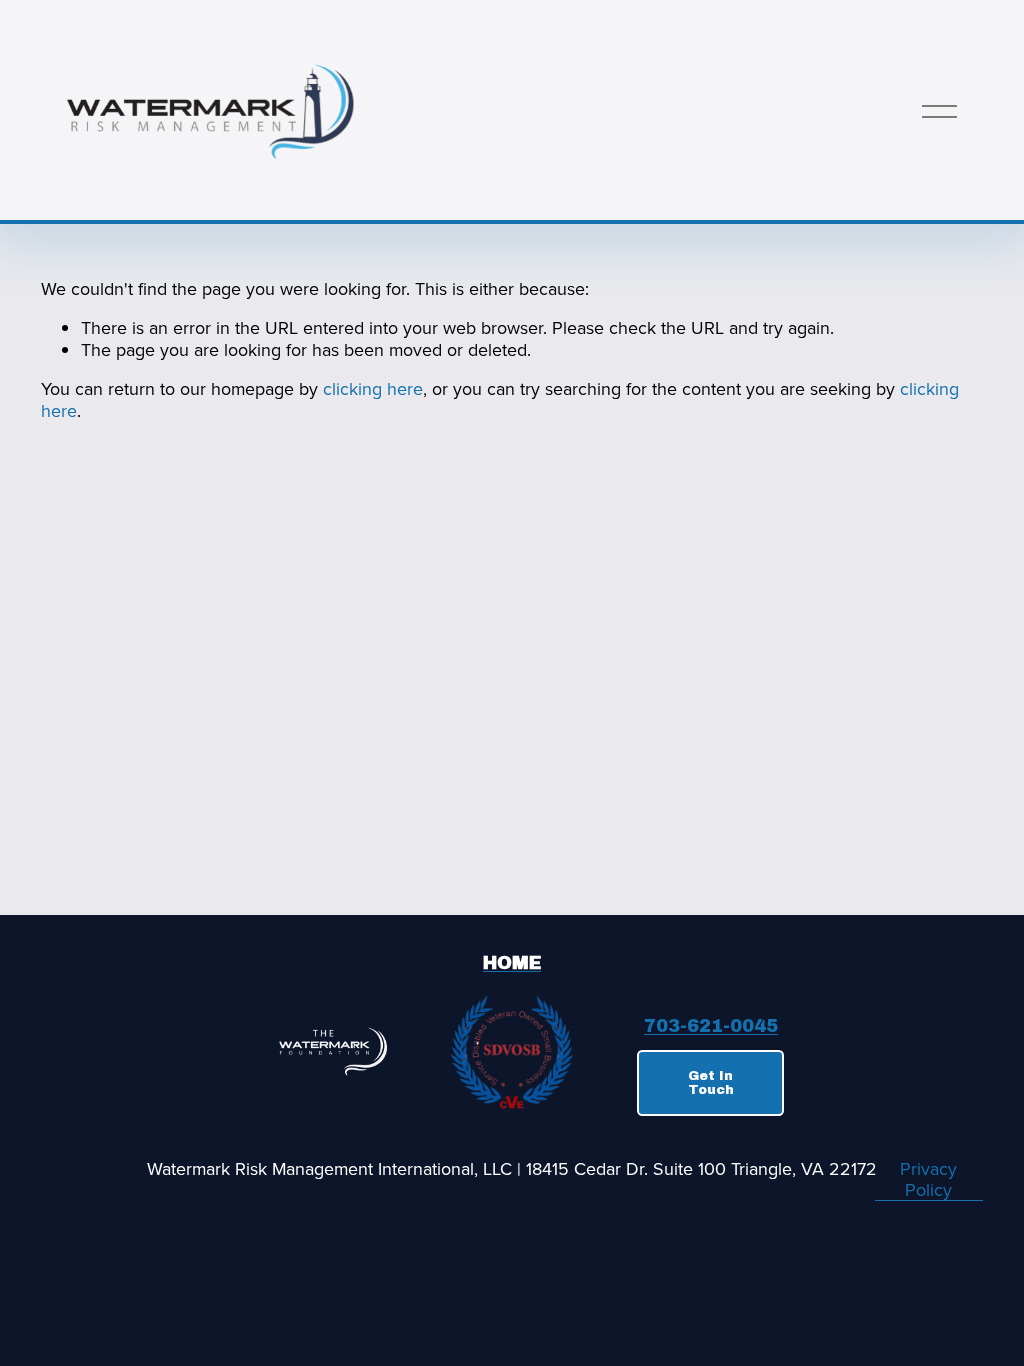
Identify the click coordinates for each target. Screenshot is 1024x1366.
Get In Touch (711, 1083)
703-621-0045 (711, 1027)
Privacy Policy (928, 1179)
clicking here (373, 388)
